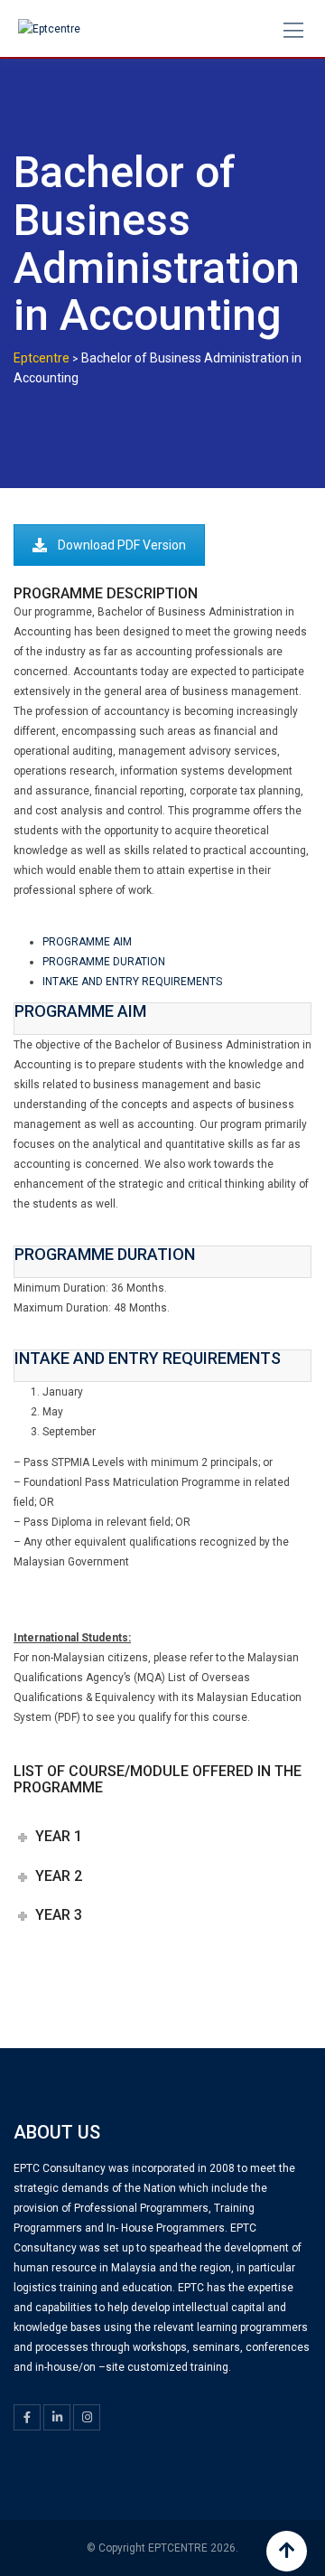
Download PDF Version (122, 545)
